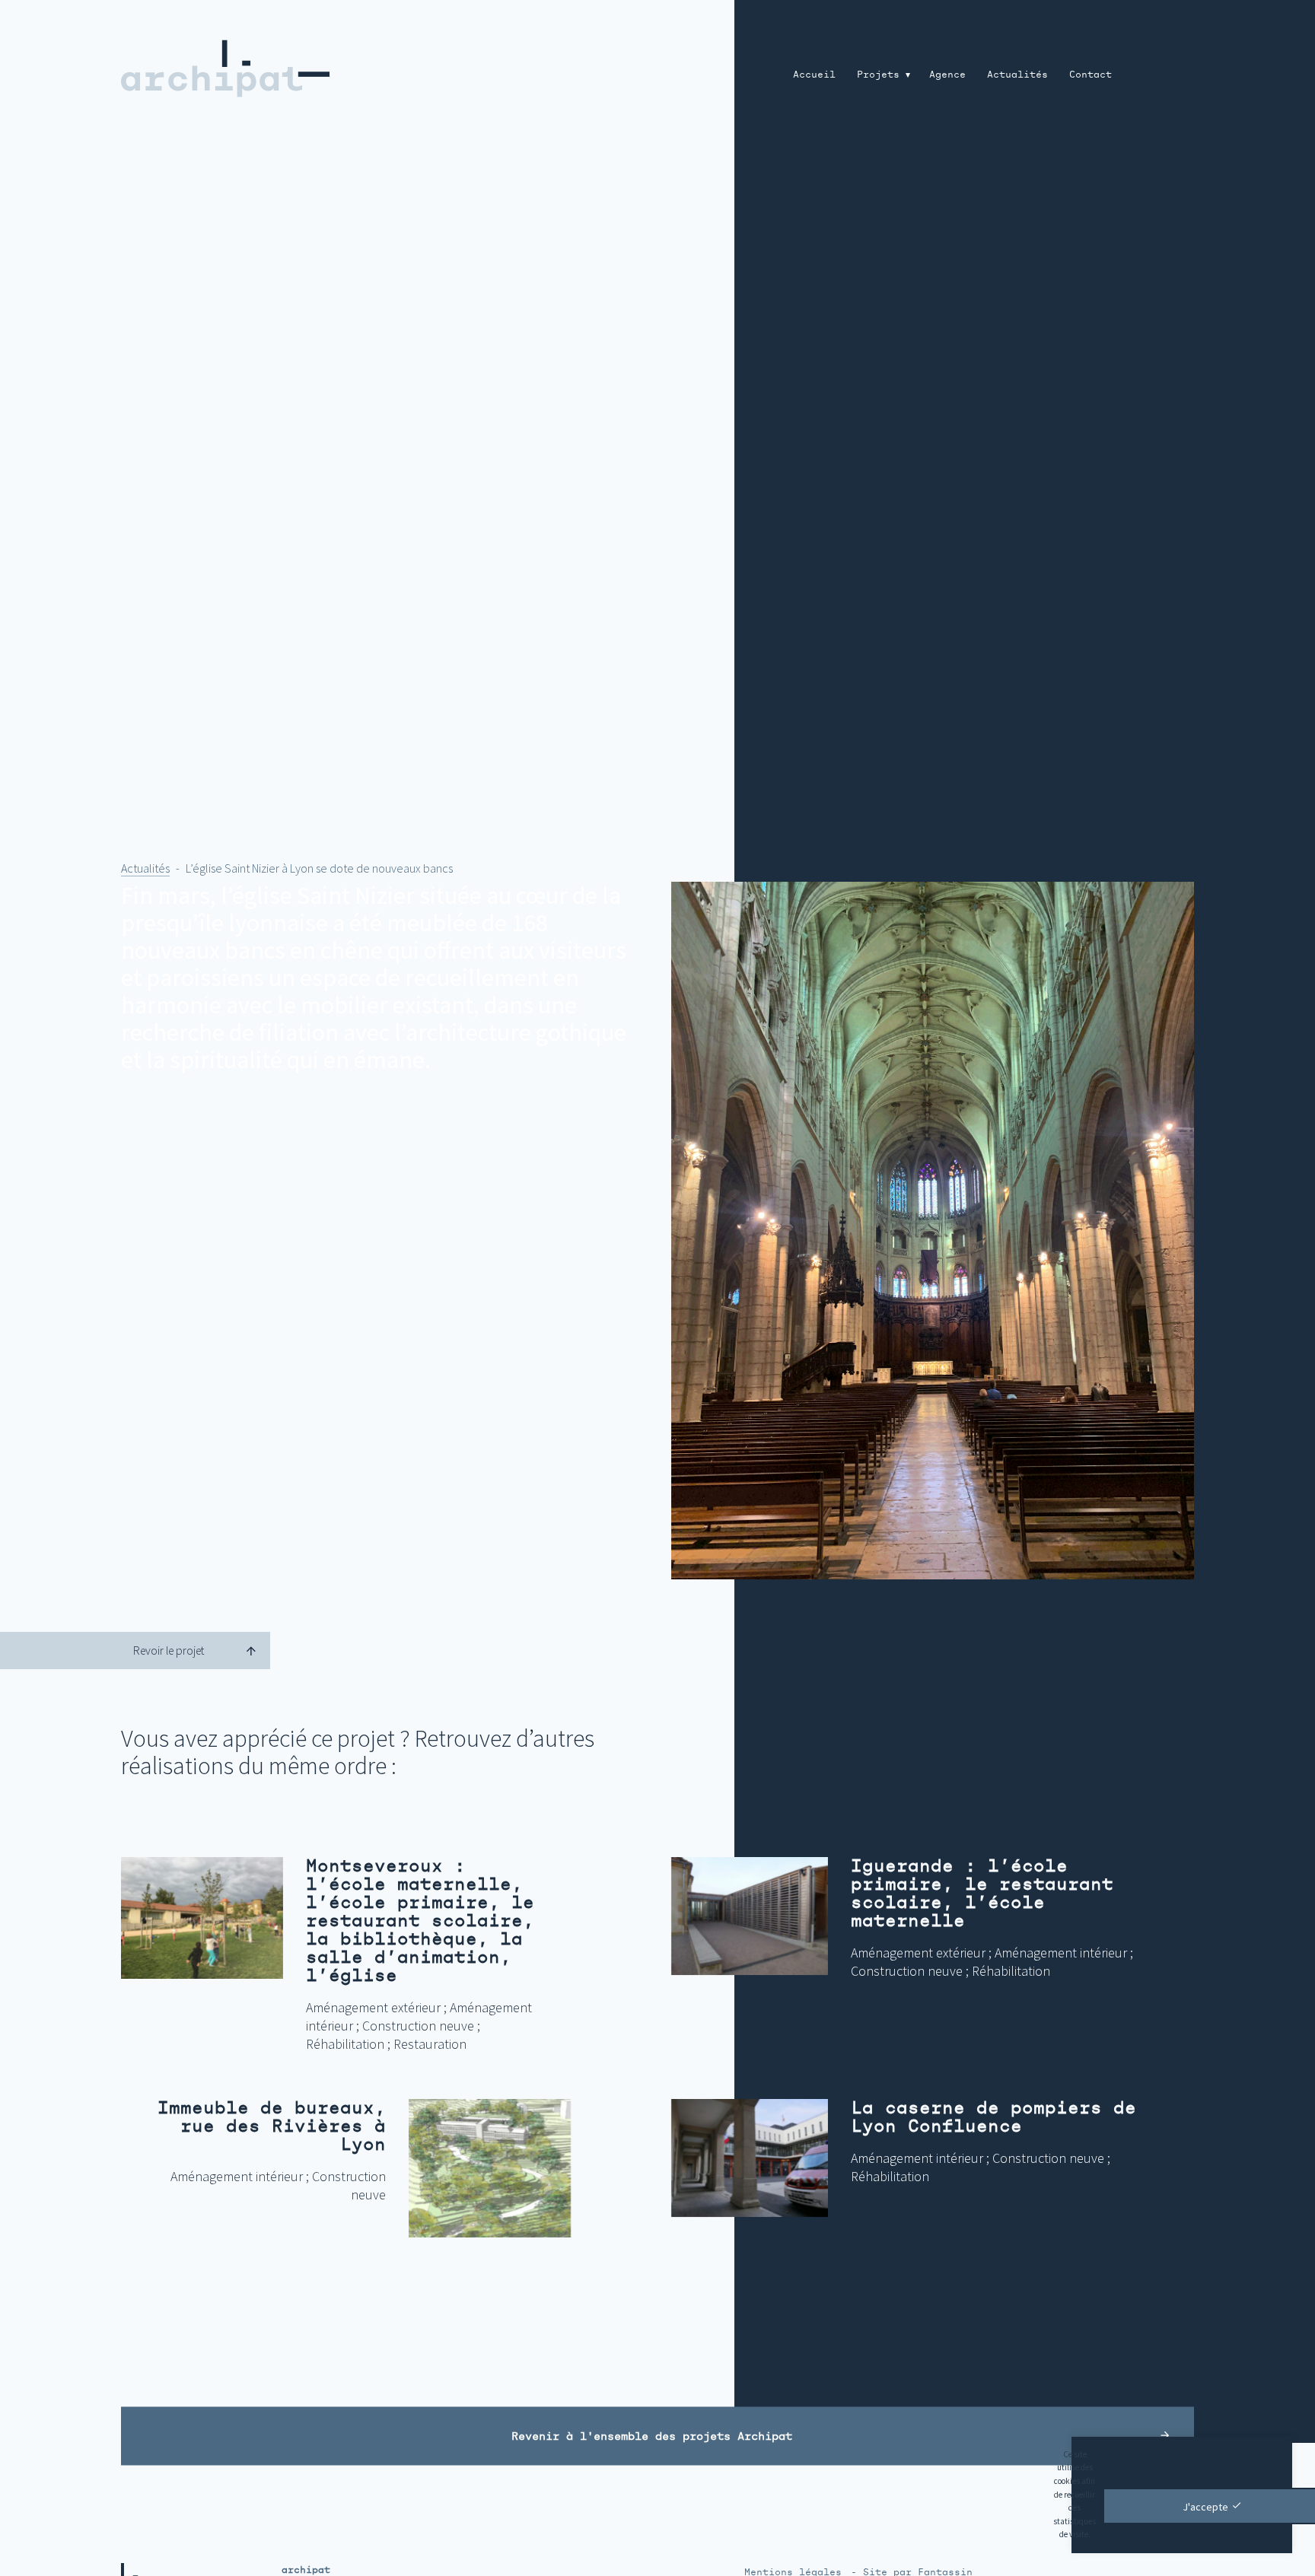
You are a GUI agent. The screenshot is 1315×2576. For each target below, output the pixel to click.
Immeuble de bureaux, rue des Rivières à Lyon (272, 2126)
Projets (878, 75)
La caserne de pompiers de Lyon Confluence (993, 2117)
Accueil (814, 75)
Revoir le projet (169, 1651)
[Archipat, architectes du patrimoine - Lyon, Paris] (317, 68)
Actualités (1017, 75)
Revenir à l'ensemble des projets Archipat (652, 2436)
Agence (947, 75)
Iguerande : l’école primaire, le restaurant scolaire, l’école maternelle (982, 1893)
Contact (1091, 75)
